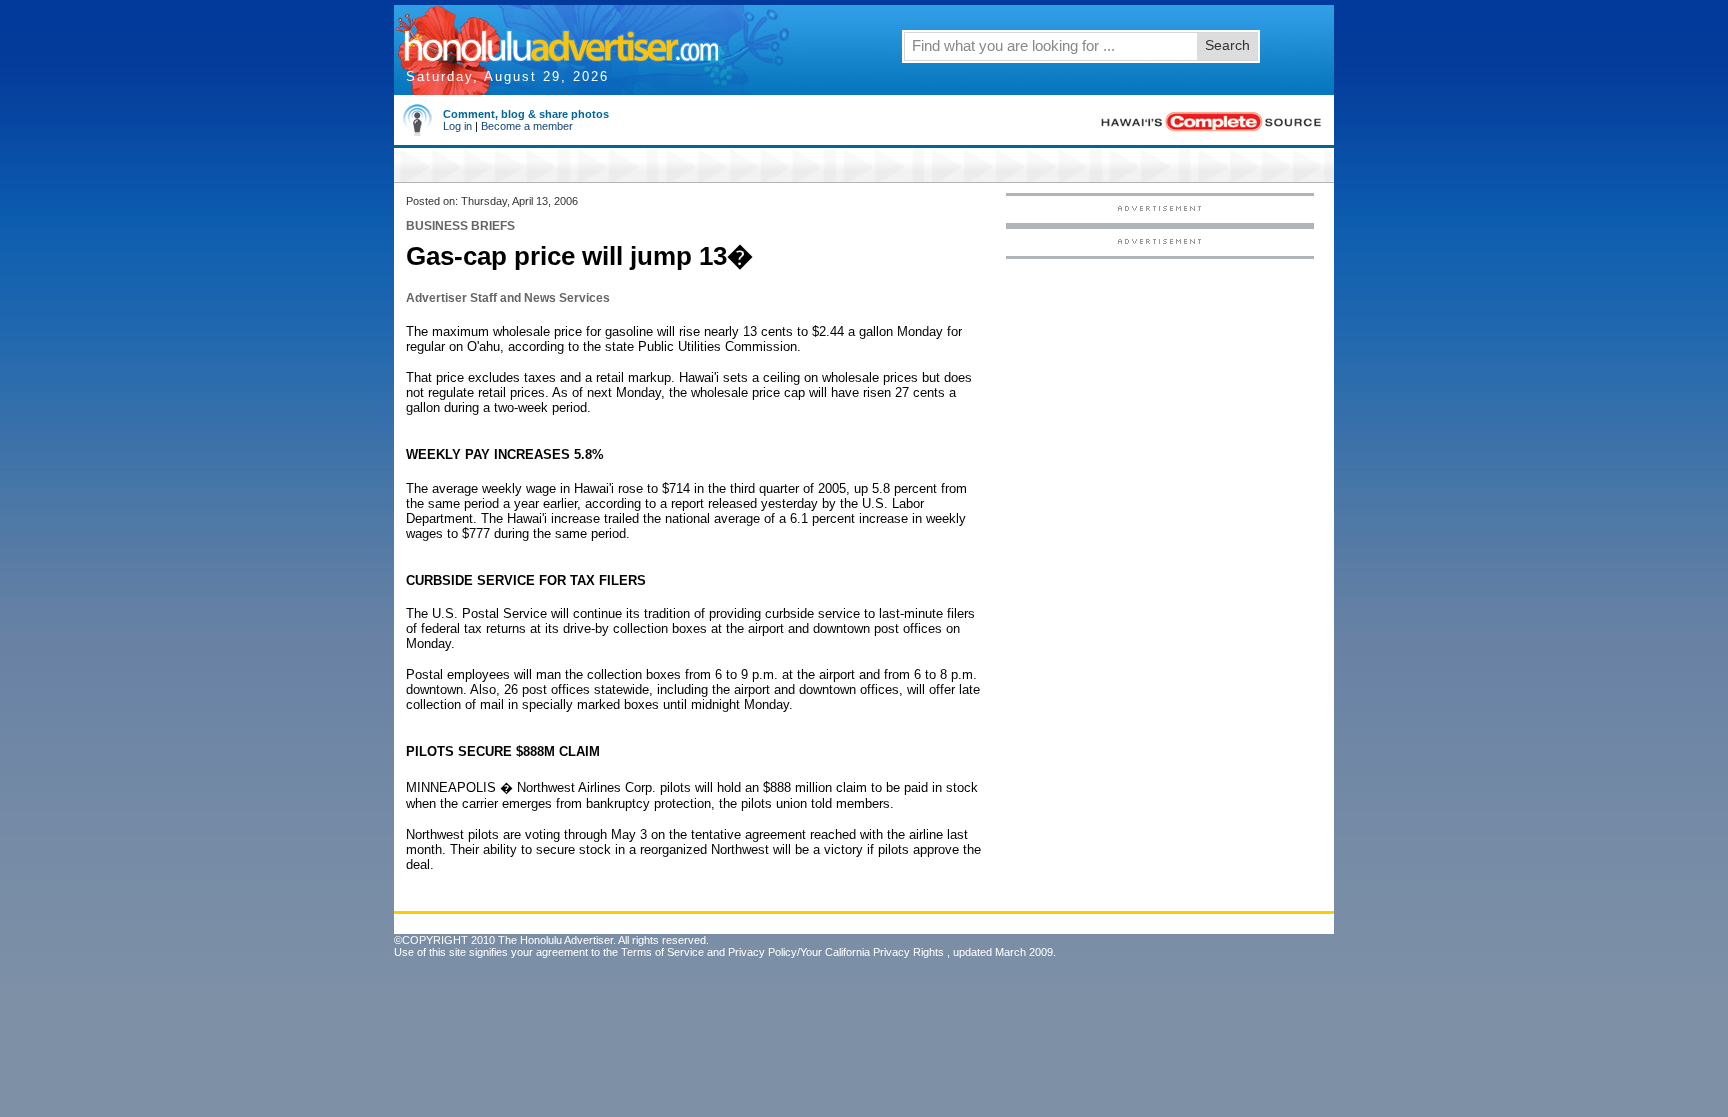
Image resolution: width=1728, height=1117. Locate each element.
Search (1227, 45)
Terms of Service (662, 952)
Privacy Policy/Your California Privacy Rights (836, 952)
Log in (457, 126)
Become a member (527, 126)
